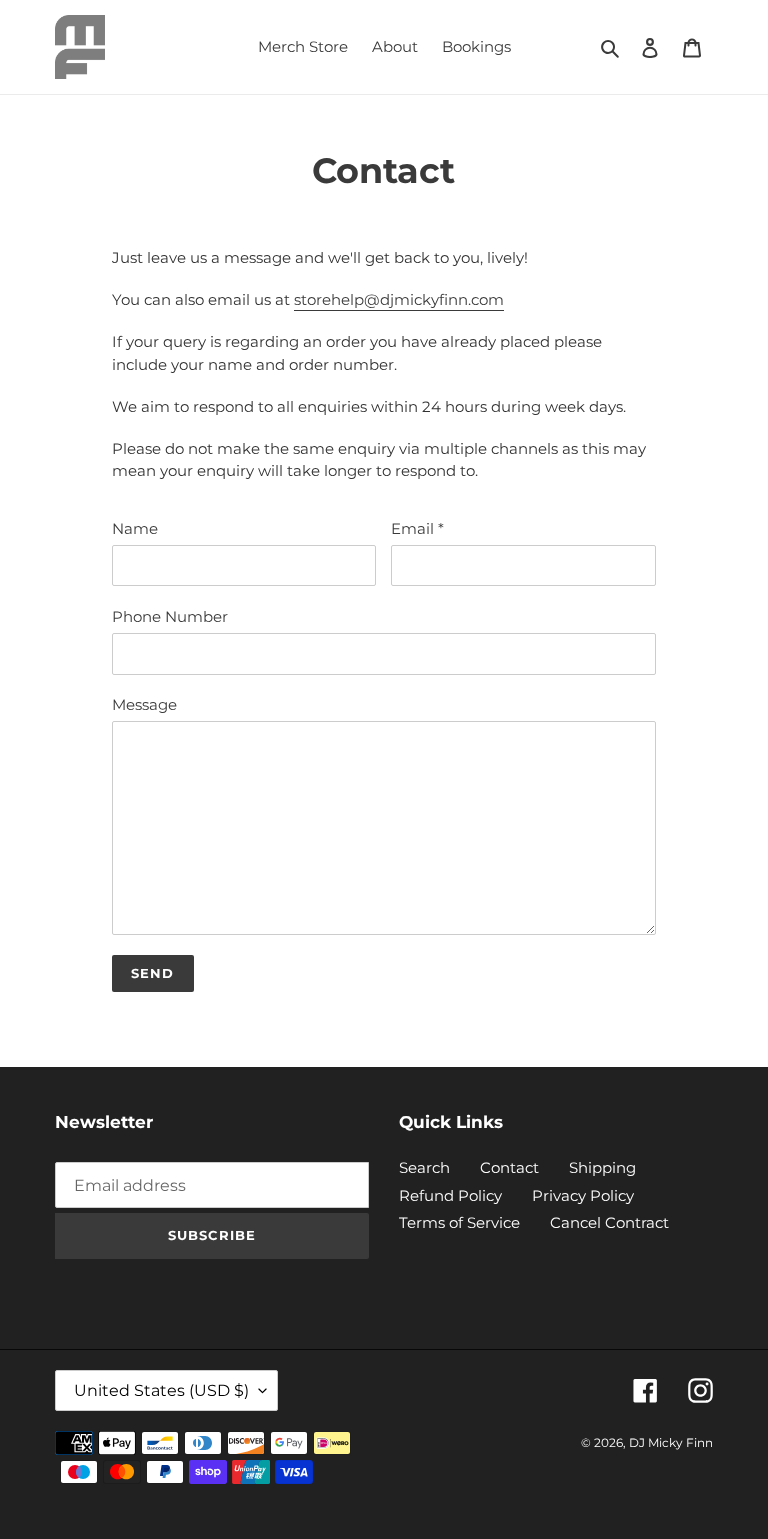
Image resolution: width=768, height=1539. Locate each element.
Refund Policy (450, 1195)
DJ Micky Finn (671, 1442)
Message (144, 704)
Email (417, 528)
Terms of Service (459, 1222)
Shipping (602, 1167)
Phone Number (170, 616)
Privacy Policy (583, 1195)
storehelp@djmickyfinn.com (399, 299)
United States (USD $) (161, 1390)
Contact (509, 1167)
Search (424, 1167)
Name (135, 528)
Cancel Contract (609, 1222)
